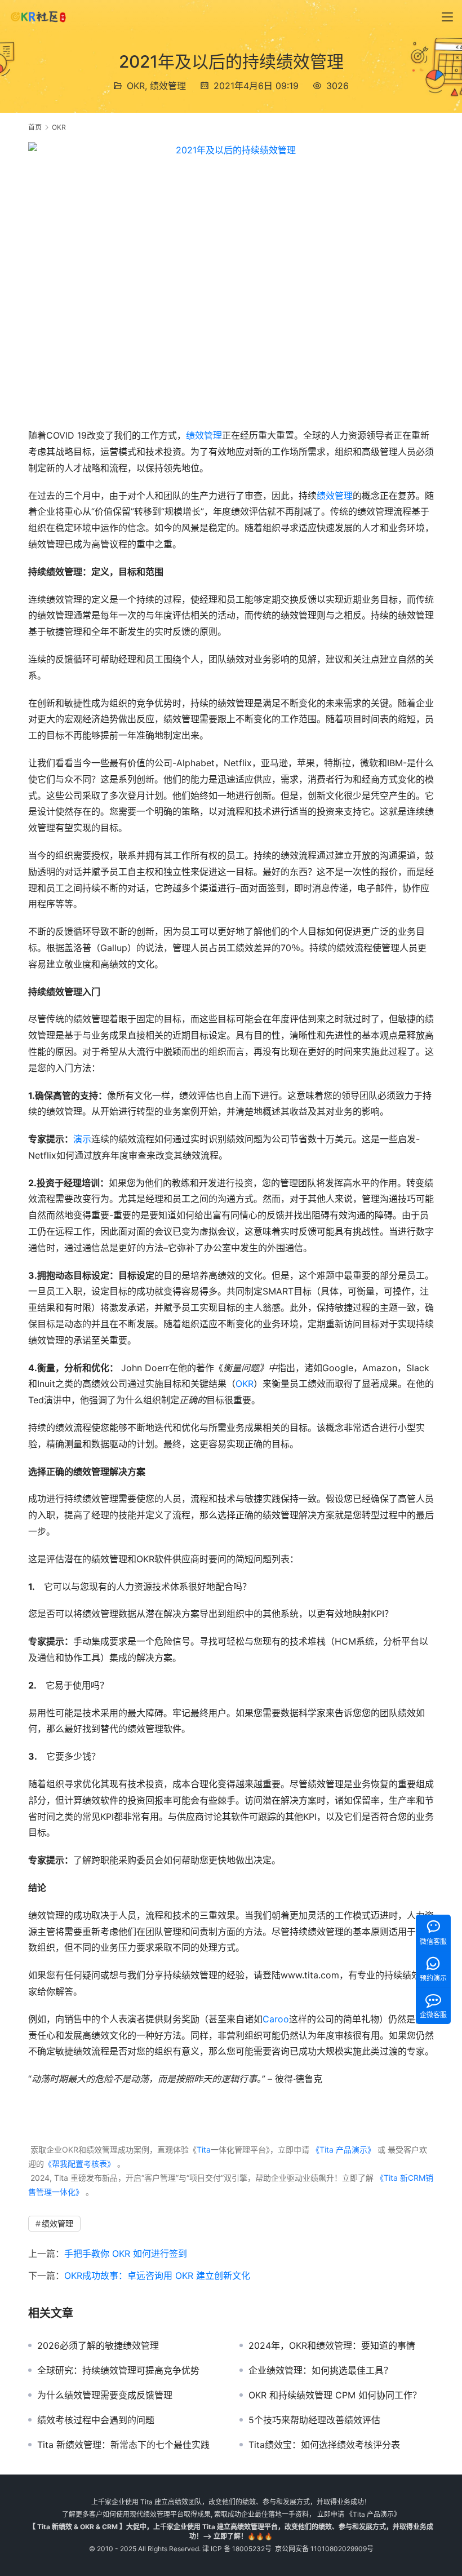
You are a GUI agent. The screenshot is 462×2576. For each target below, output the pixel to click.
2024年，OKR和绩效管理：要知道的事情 (332, 2345)
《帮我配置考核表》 (79, 2164)
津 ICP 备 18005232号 (237, 2549)
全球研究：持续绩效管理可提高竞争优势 (118, 2370)
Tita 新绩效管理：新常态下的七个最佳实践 (123, 2445)
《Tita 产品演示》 (342, 2149)
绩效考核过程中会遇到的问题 (96, 2420)
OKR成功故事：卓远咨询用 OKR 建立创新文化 (157, 2275)
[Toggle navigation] (447, 17)
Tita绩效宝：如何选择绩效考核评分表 (324, 2445)
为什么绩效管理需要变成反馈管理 (105, 2395)
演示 (82, 1139)
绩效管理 (168, 86)
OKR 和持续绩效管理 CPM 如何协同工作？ (335, 2395)
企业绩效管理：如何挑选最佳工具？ (321, 2370)
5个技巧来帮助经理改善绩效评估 (314, 2420)
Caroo (276, 2019)
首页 (35, 127)
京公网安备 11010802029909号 (324, 2549)
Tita (204, 2149)
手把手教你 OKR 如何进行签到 (126, 2254)
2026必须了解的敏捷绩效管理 (98, 2345)
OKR (136, 86)
